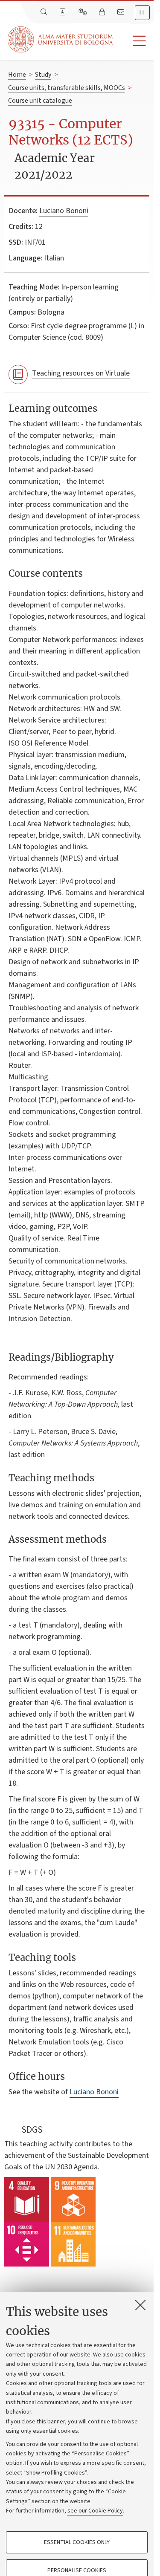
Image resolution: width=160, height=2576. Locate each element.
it (142, 12)
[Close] (140, 2305)
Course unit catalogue (40, 101)
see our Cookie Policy (95, 2511)
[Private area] (103, 12)
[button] (133, 41)
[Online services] (84, 12)
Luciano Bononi (64, 211)
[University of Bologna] (61, 39)
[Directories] (64, 12)
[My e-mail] (122, 12)
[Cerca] (45, 12)
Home (17, 75)
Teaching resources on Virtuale (81, 373)
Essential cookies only (77, 2542)
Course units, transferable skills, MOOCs (67, 88)
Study (43, 75)
